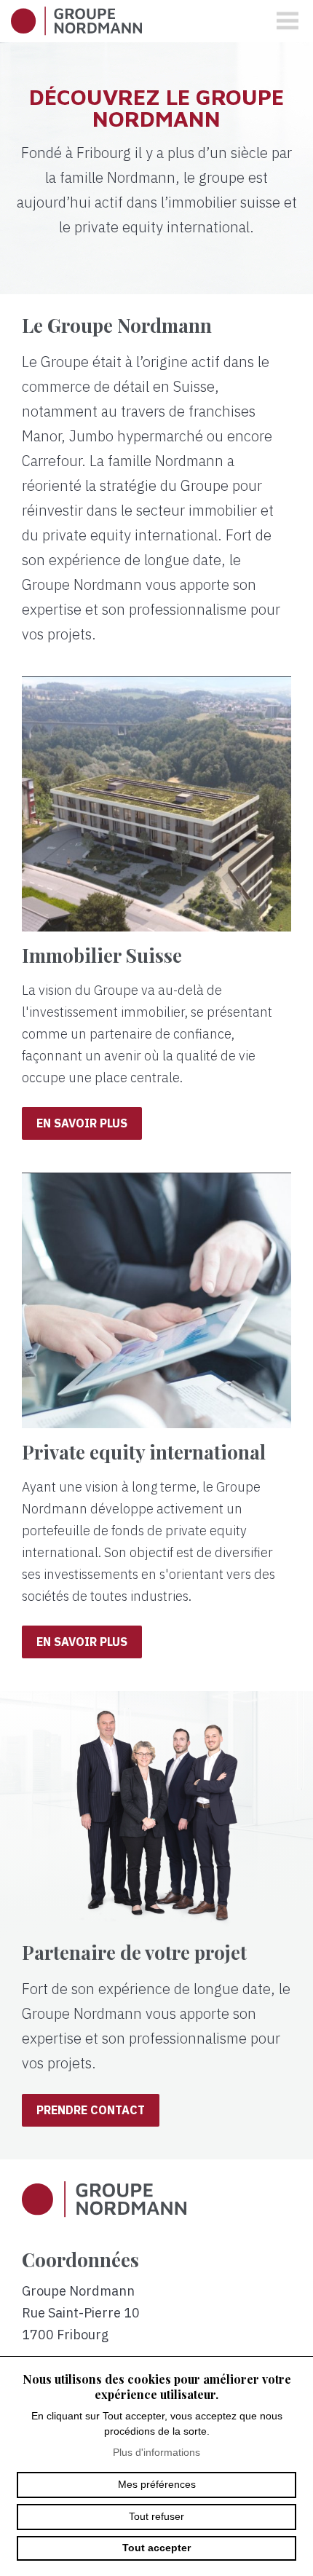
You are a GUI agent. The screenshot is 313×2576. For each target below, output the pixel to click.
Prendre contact (91, 2110)
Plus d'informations (156, 2452)
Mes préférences (157, 2484)
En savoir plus (82, 1123)
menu (288, 21)
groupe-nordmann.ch (76, 21)
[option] (156, 168)
